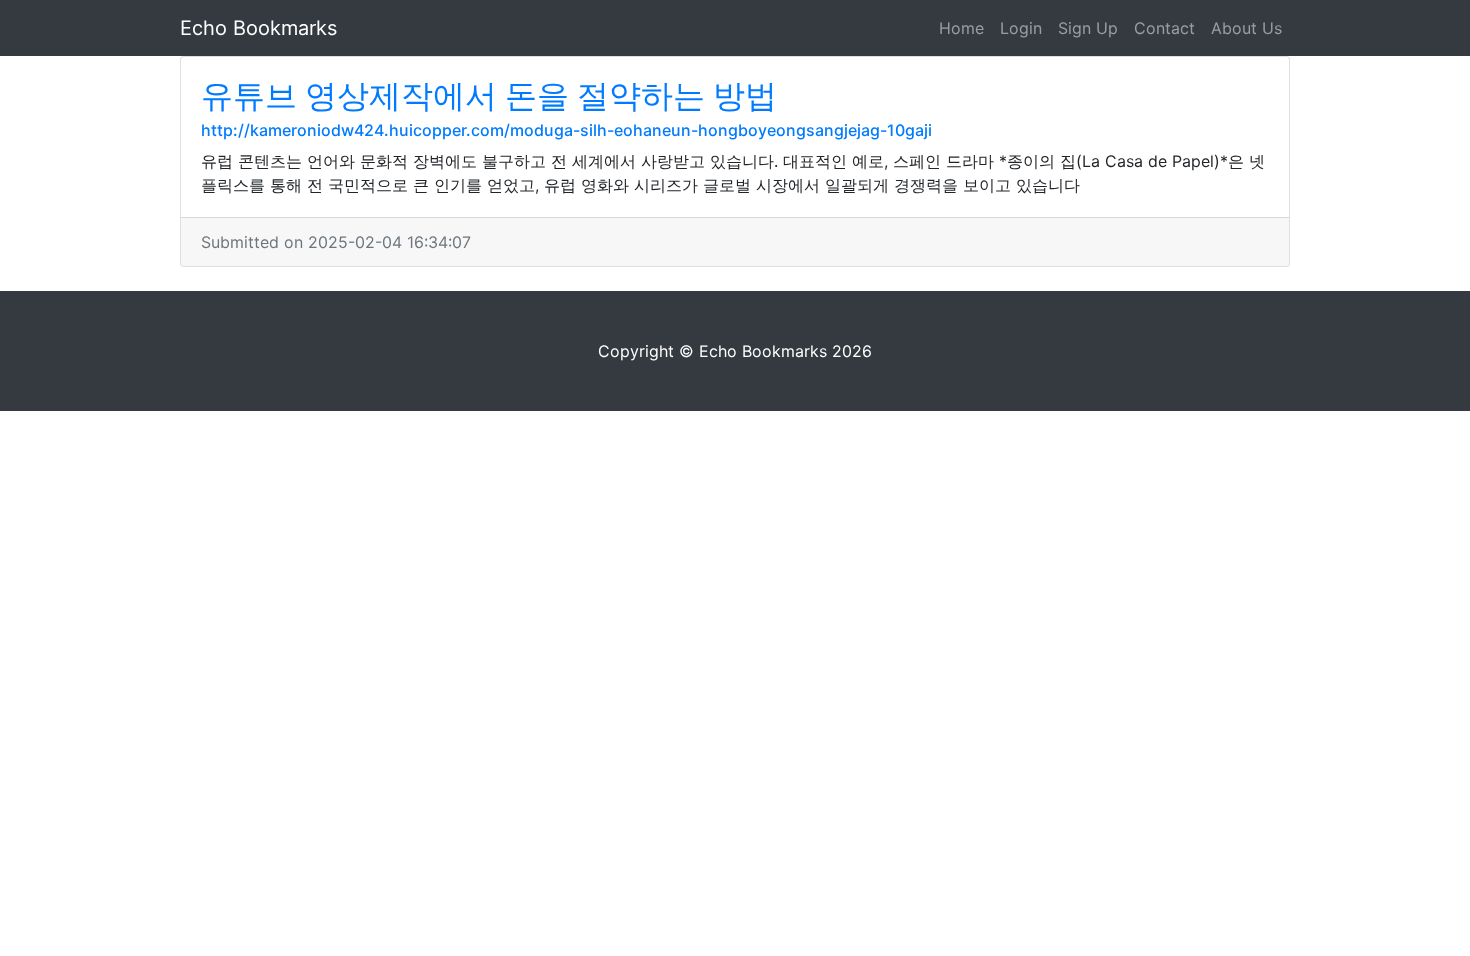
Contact (1164, 28)
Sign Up (1088, 28)
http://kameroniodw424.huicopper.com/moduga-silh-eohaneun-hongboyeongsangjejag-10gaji (566, 130)
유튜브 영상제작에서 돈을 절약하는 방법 (489, 95)
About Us (1246, 28)
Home (961, 28)
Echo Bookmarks (258, 28)
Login (1021, 28)
